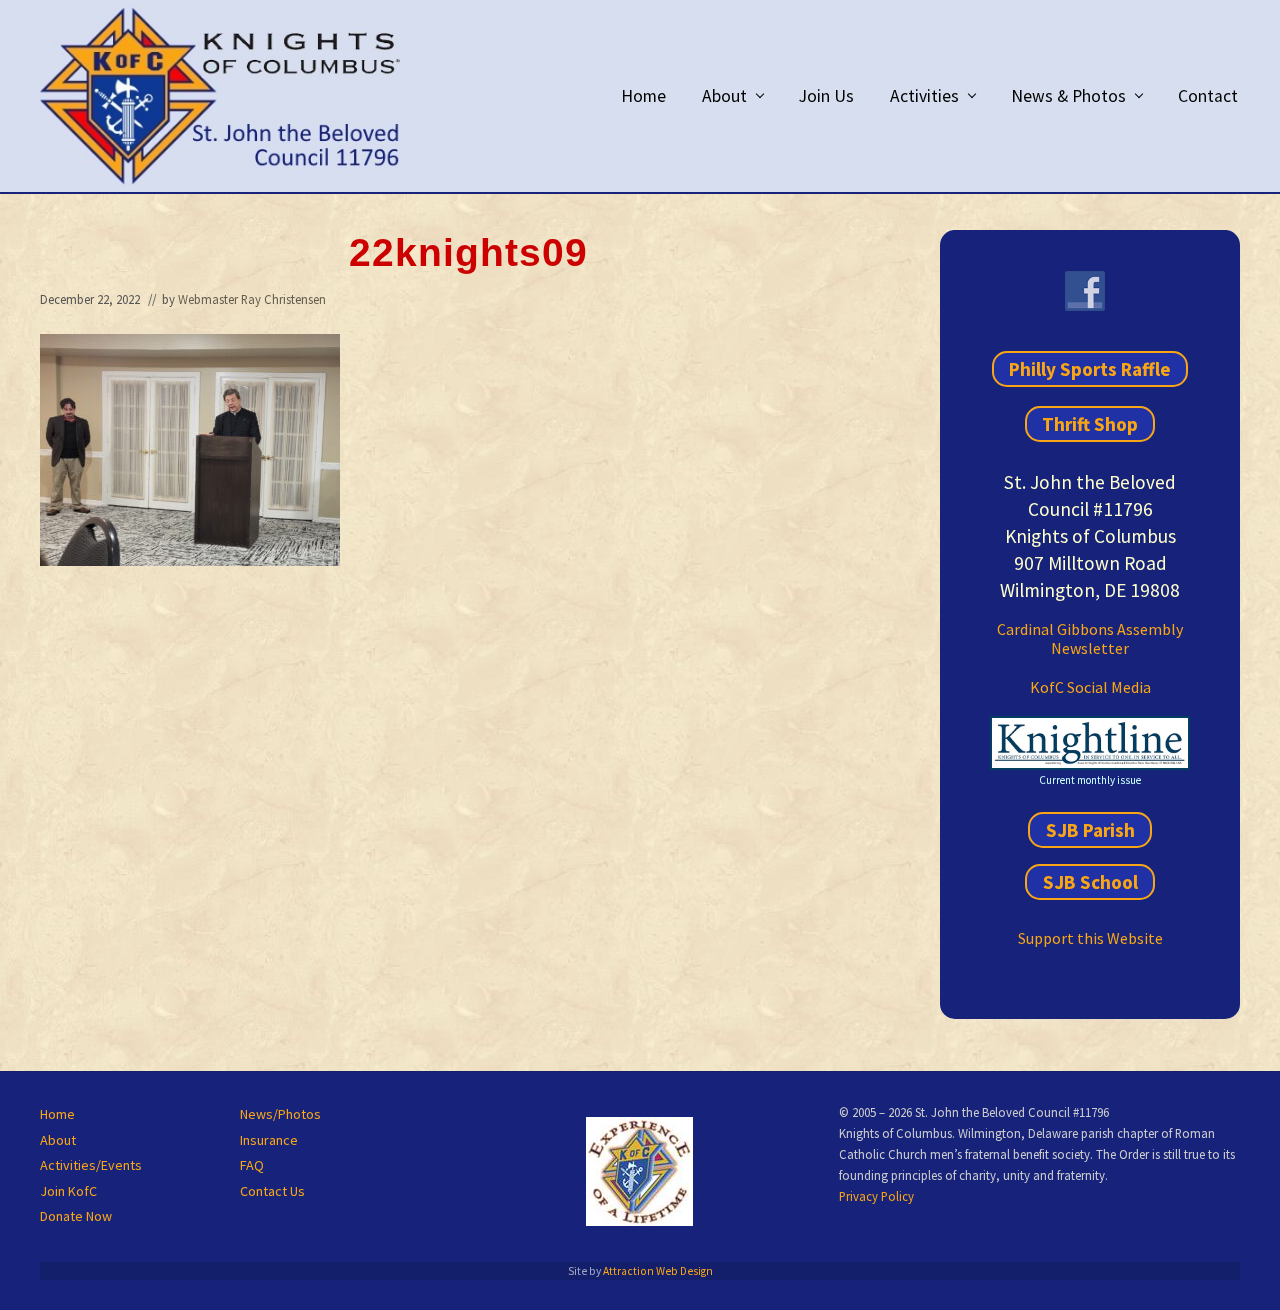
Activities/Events (91, 1165)
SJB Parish (1090, 830)
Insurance (269, 1140)
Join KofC (68, 1191)
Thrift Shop (1090, 424)
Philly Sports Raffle (1090, 369)
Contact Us (272, 1191)
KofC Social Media (1090, 687)
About (58, 1140)
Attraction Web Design (658, 1271)
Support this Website (1090, 938)
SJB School (1090, 882)
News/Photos (280, 1114)
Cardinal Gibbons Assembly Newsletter (1090, 638)
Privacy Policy (876, 1196)
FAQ (252, 1165)
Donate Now (76, 1216)
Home (57, 1114)
